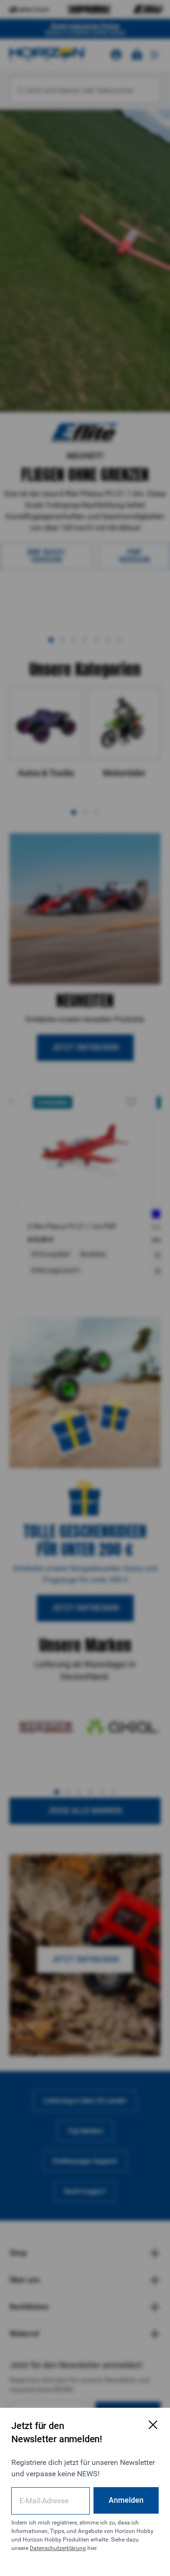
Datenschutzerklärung (58, 2548)
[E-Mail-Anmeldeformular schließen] (153, 2425)
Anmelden (126, 2500)
